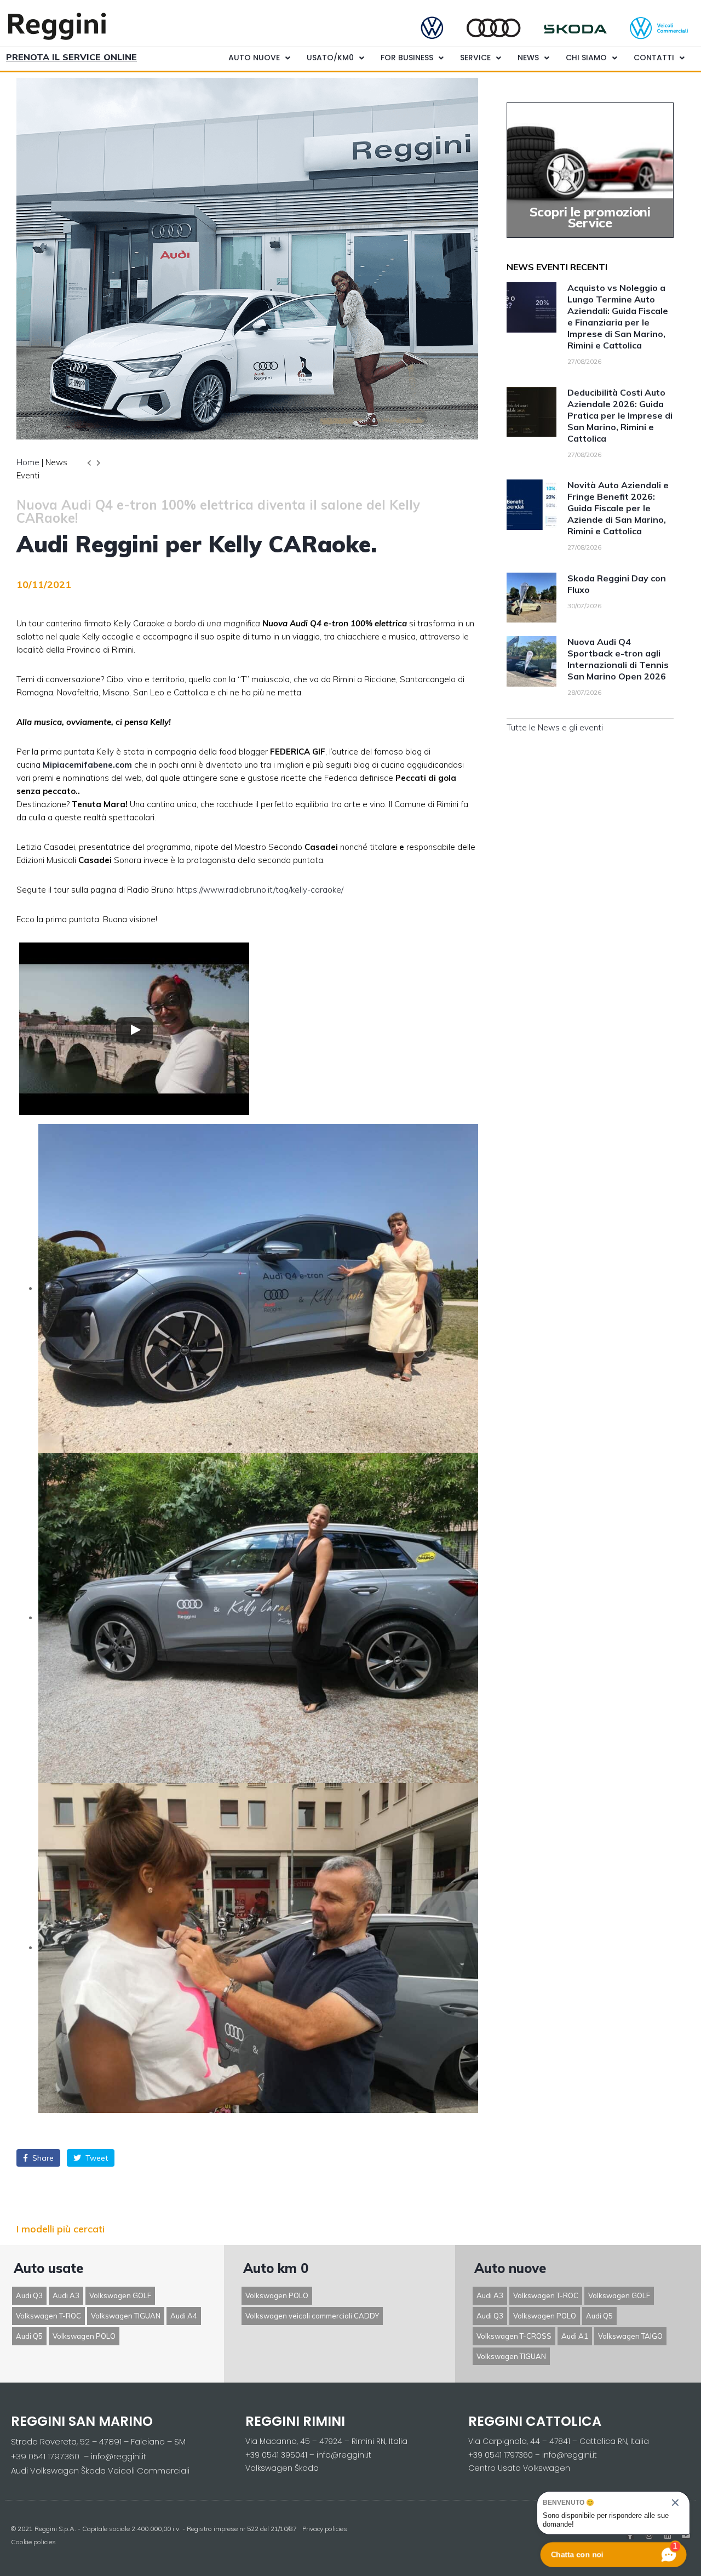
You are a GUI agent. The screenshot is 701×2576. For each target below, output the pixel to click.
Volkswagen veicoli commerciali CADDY (312, 2316)
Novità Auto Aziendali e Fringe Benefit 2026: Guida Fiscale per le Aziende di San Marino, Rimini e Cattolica (618, 508)
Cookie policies (33, 2542)
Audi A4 (184, 2316)
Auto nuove (254, 58)
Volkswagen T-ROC (48, 2316)
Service (475, 58)
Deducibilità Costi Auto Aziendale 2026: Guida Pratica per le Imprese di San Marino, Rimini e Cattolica (620, 415)
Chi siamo (586, 58)
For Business (407, 58)
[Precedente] (91, 463)
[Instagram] (649, 2535)
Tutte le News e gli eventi (555, 727)
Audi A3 (66, 2295)
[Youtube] (686, 2535)
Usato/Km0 (330, 58)
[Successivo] (97, 463)
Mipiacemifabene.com (87, 765)
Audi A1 (575, 2336)
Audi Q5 (29, 2336)
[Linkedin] (668, 2535)
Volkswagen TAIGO (630, 2336)
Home (28, 462)
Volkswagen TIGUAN (126, 2316)
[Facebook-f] (630, 2535)
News (528, 58)
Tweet (96, 2158)
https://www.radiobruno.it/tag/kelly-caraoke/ (260, 890)
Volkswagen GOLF (120, 2295)
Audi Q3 (29, 2295)
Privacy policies (325, 2529)
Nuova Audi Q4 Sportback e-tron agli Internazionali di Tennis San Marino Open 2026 (618, 659)
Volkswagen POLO (84, 2336)
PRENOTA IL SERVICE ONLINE (71, 57)
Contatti (654, 58)
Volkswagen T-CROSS (514, 2336)
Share (42, 2158)
